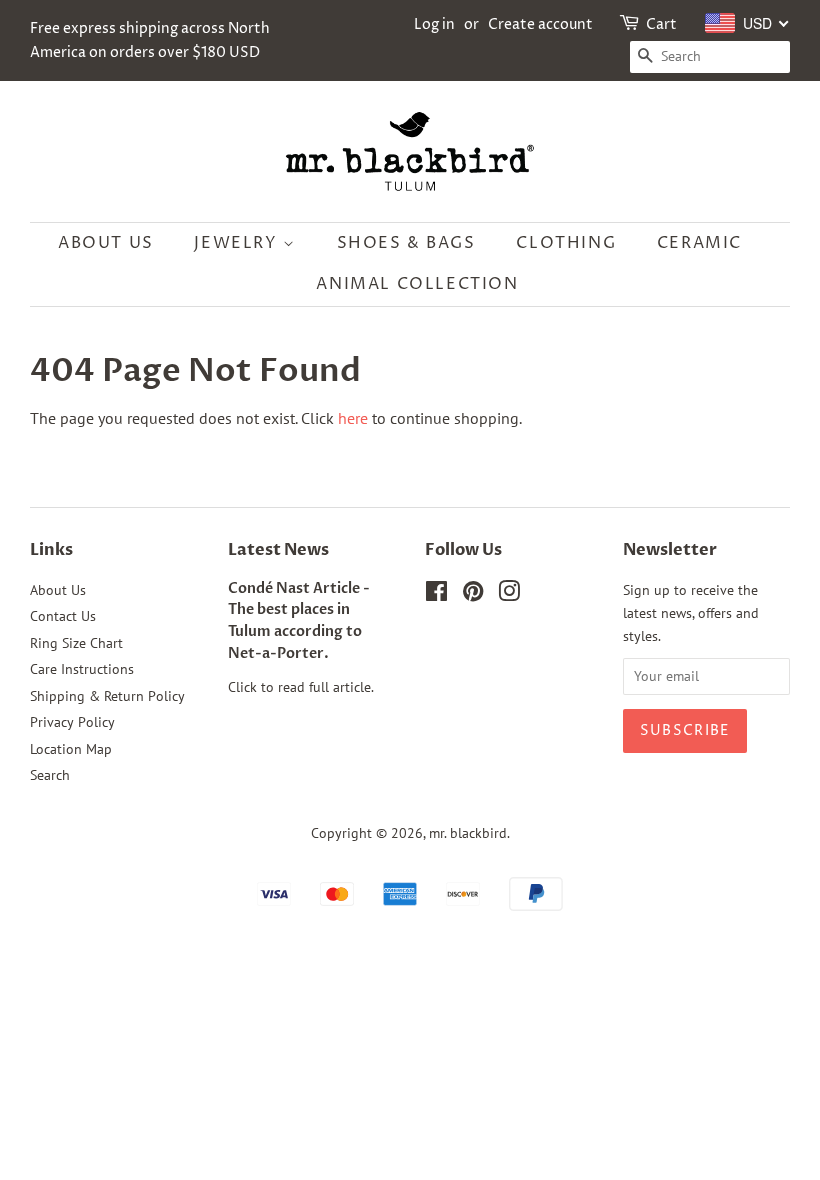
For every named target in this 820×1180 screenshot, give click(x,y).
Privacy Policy (72, 722)
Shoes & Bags (406, 243)
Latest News (278, 550)
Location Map (71, 749)
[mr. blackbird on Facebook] (436, 595)
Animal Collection (417, 284)
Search (50, 775)
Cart (661, 24)
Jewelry (238, 243)
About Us (106, 243)
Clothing (566, 243)
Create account (540, 24)
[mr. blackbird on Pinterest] (473, 595)
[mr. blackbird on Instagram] (509, 595)
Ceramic (699, 243)
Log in (434, 24)
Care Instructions (82, 669)
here (353, 418)
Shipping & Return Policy (107, 696)
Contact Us (63, 616)
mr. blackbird (468, 833)
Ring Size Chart (76, 643)
